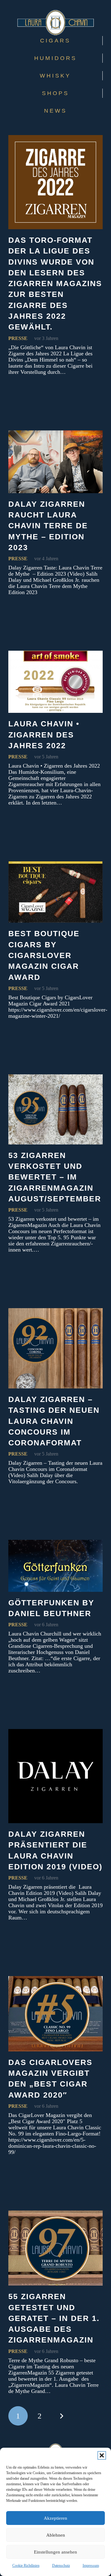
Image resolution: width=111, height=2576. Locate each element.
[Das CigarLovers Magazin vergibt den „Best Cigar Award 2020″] (55, 2014)
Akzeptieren (55, 2518)
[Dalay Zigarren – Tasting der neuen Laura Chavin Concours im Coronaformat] (55, 1348)
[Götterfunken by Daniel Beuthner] (55, 1566)
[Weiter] (61, 2416)
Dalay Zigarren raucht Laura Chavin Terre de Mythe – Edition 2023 (48, 526)
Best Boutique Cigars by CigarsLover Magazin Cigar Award (44, 955)
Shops (55, 93)
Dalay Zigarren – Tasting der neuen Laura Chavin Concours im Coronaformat (54, 1421)
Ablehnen (56, 2535)
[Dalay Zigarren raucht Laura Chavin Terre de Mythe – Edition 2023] (55, 462)
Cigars (55, 41)
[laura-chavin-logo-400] (55, 23)
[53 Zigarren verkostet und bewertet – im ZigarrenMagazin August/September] (55, 1109)
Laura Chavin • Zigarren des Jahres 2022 (44, 735)
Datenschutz (61, 2566)
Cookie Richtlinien (26, 2566)
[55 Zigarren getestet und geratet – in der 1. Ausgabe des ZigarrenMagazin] (55, 2248)
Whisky (55, 76)
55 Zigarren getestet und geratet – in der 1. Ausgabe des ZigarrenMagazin (54, 2318)
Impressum (91, 2566)
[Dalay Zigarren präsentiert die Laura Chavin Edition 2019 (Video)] (55, 1776)
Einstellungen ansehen (55, 2552)
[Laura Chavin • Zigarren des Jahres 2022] (55, 682)
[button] (102, 2455)
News (55, 111)
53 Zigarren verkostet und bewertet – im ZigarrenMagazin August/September (55, 1177)
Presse (18, 338)
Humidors (55, 58)
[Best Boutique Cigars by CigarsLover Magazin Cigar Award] (55, 892)
